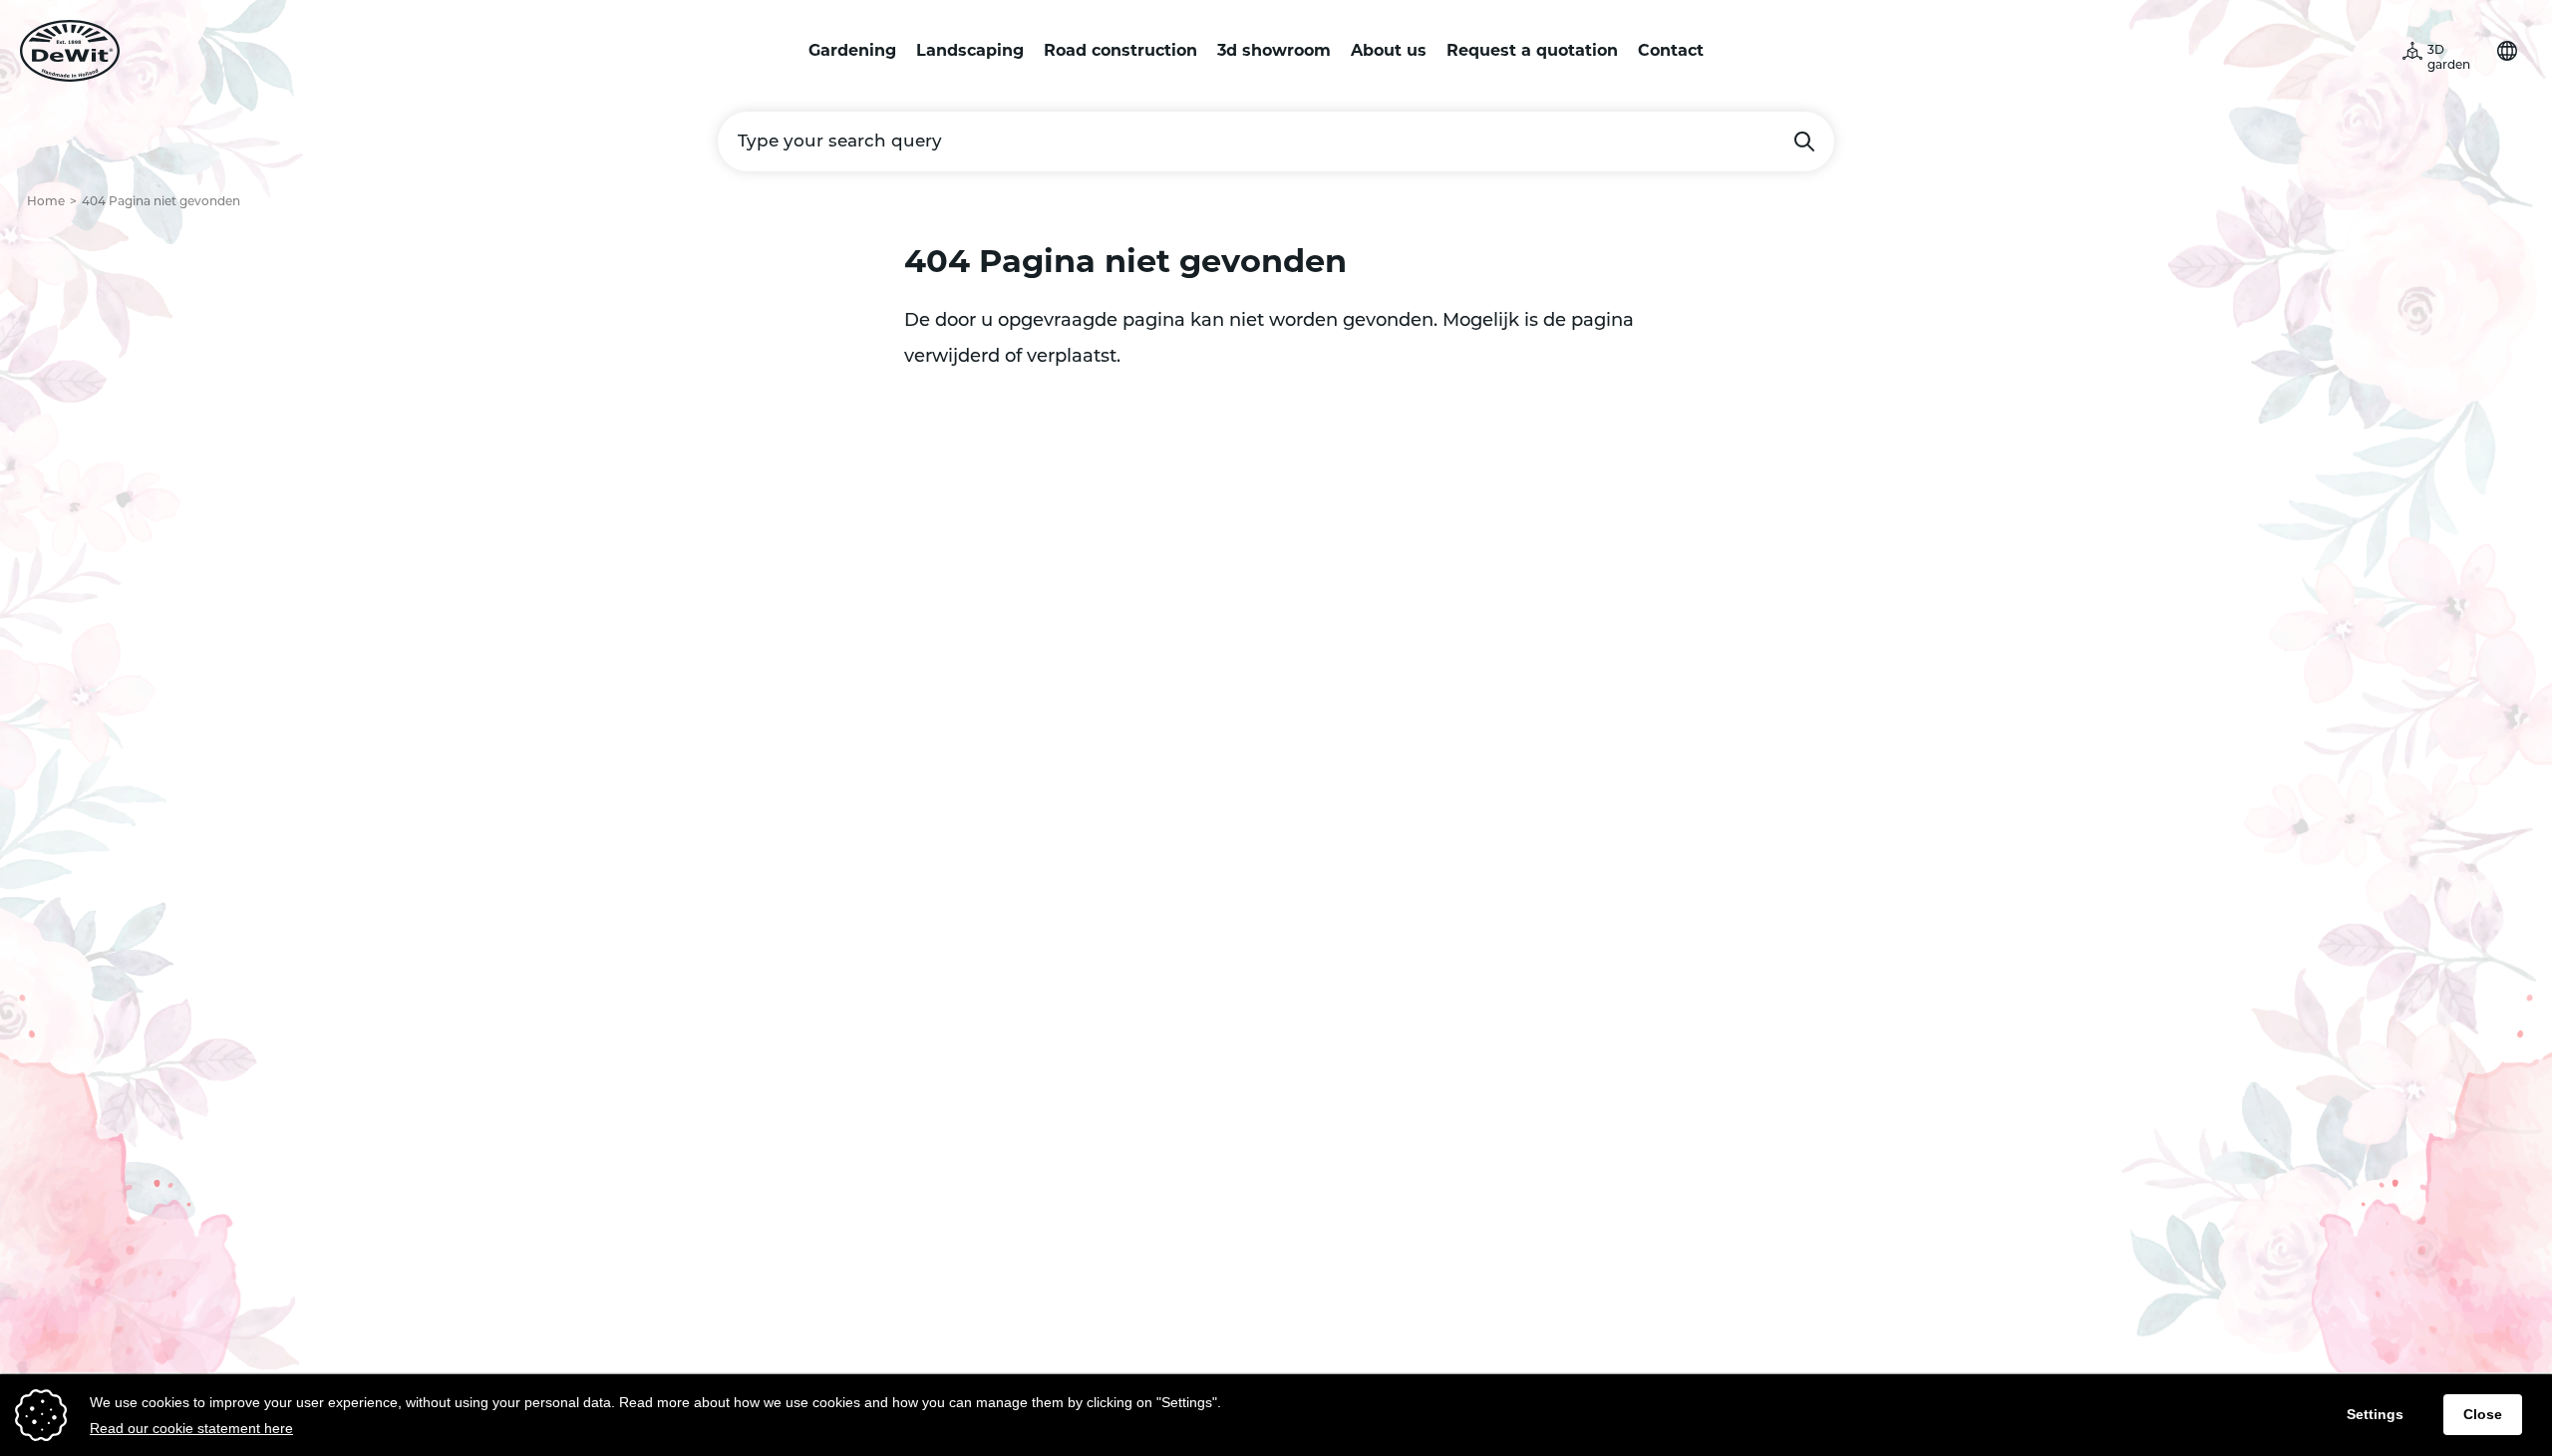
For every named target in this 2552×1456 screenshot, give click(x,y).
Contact (1671, 50)
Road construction (1120, 50)
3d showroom (1274, 50)
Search (1804, 142)
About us (1389, 50)
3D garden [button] (2449, 58)
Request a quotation (1532, 50)
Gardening (852, 50)
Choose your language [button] (2507, 51)
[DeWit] (70, 51)
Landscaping (970, 50)
